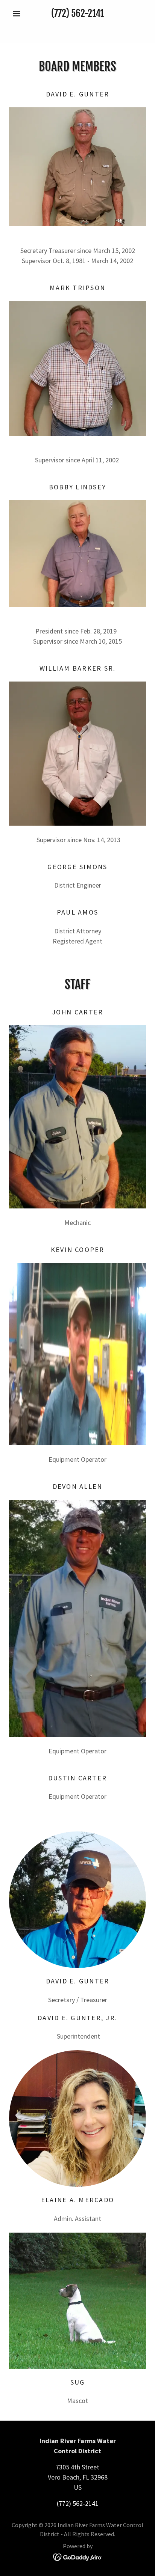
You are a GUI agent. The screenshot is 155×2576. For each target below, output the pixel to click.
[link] (77, 30)
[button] (19, 14)
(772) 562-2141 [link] (77, 13)
